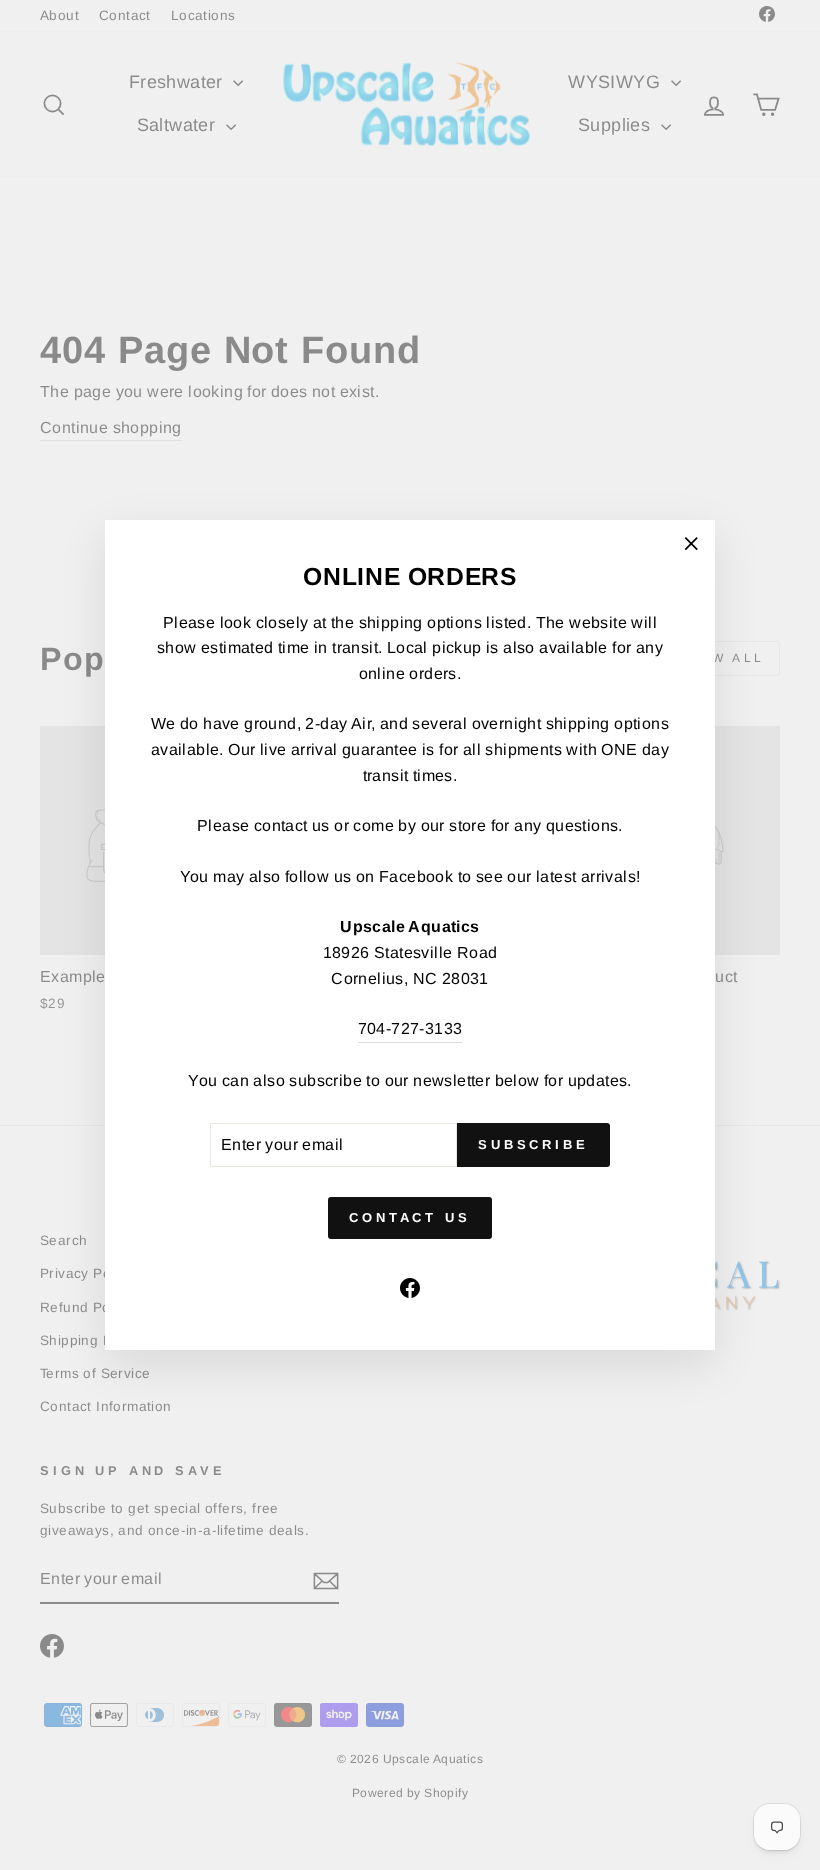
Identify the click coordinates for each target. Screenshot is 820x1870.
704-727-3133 (410, 1028)
